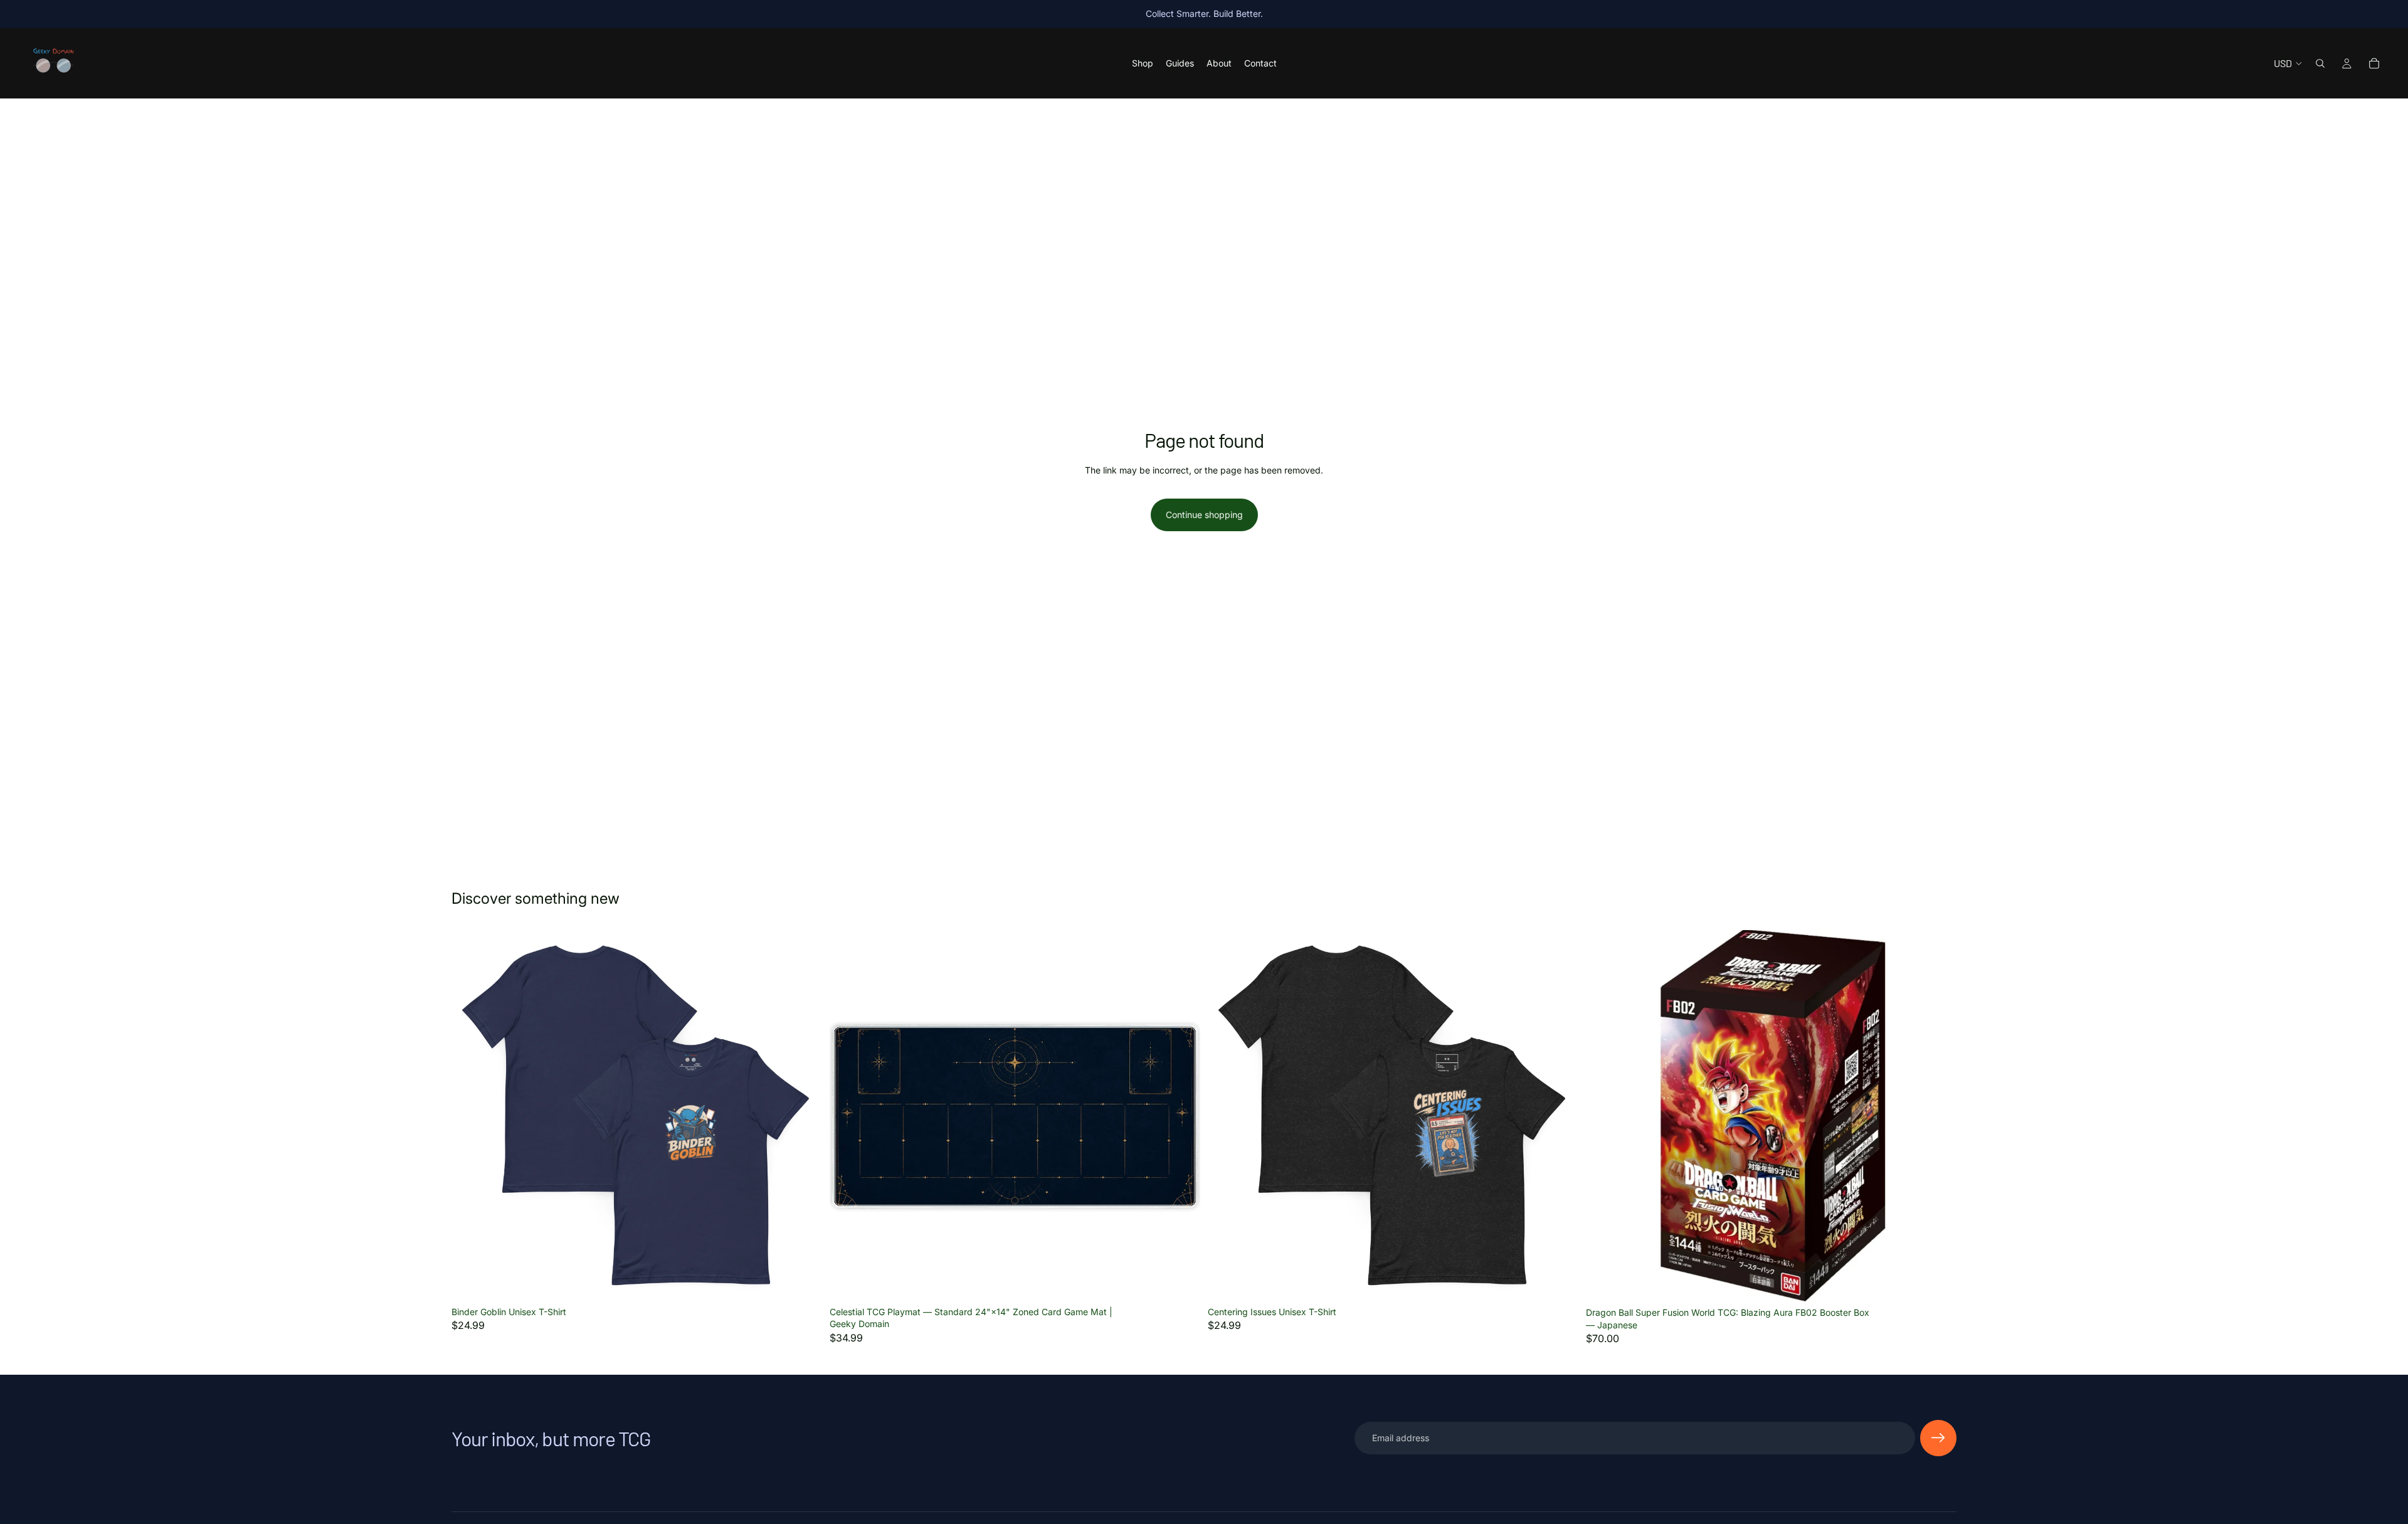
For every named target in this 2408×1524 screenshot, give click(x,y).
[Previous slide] (1227, 1115)
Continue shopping (1204, 515)
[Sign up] (1938, 1438)
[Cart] (2374, 63)
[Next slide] (1560, 1115)
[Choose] (803, 1281)
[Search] (2320, 63)
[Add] (1181, 1281)
